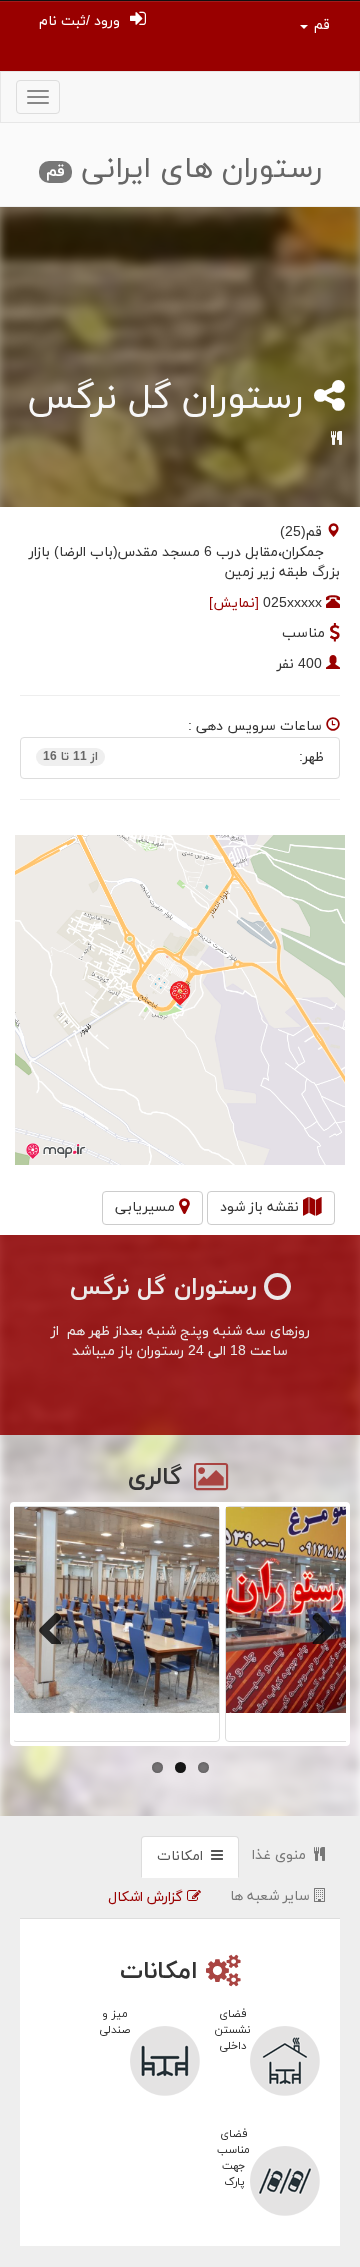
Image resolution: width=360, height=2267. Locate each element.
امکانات (184, 1856)
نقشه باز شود (261, 1207)
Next (316, 1624)
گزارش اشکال (147, 1897)
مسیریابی (147, 1207)
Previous (44, 1624)
